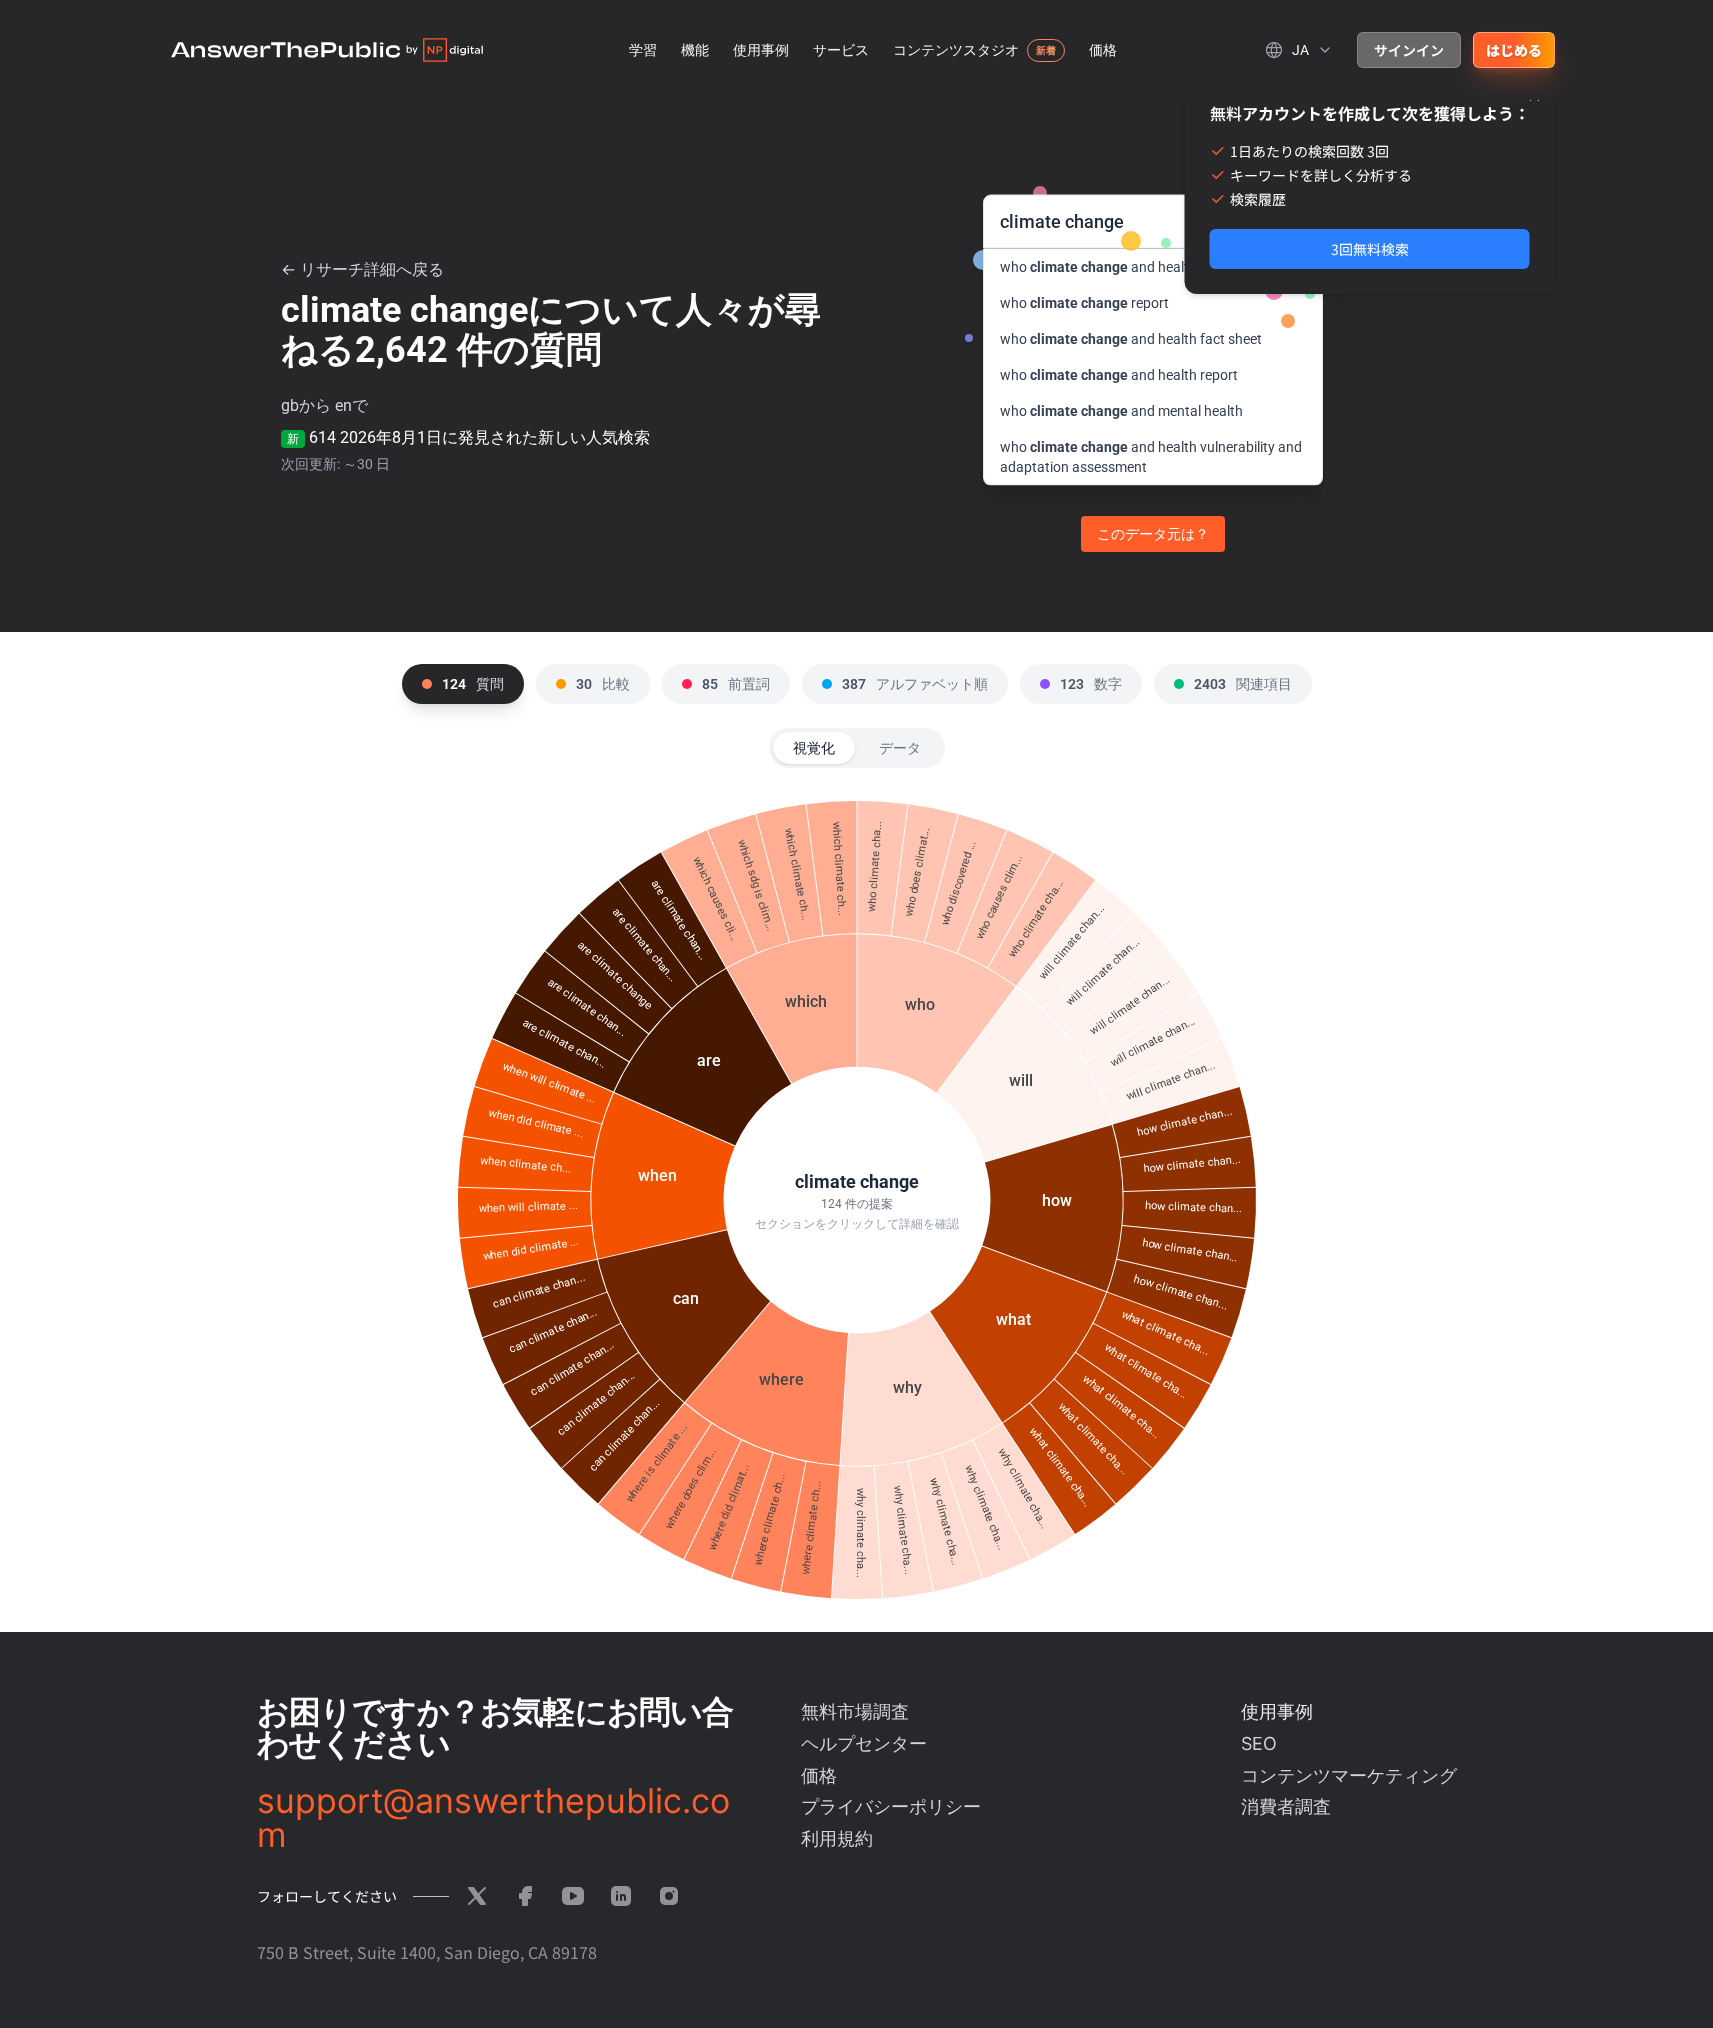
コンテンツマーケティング (1349, 1775)
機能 (695, 50)
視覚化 (814, 748)
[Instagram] (669, 1896)
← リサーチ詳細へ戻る (362, 269)
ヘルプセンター (864, 1743)
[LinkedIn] (621, 1896)
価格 (1103, 50)
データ (900, 748)
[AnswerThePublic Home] (327, 50)
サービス (841, 50)
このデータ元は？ (1153, 534)
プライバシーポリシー (891, 1806)
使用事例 (761, 50)
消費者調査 (1286, 1806)
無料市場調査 (855, 1711)
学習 (643, 50)
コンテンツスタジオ (956, 50)
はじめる (1514, 50)
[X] (477, 1896)
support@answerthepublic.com (493, 1818)
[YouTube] (573, 1896)
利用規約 (837, 1838)
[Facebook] (525, 1896)
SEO (1259, 1743)
